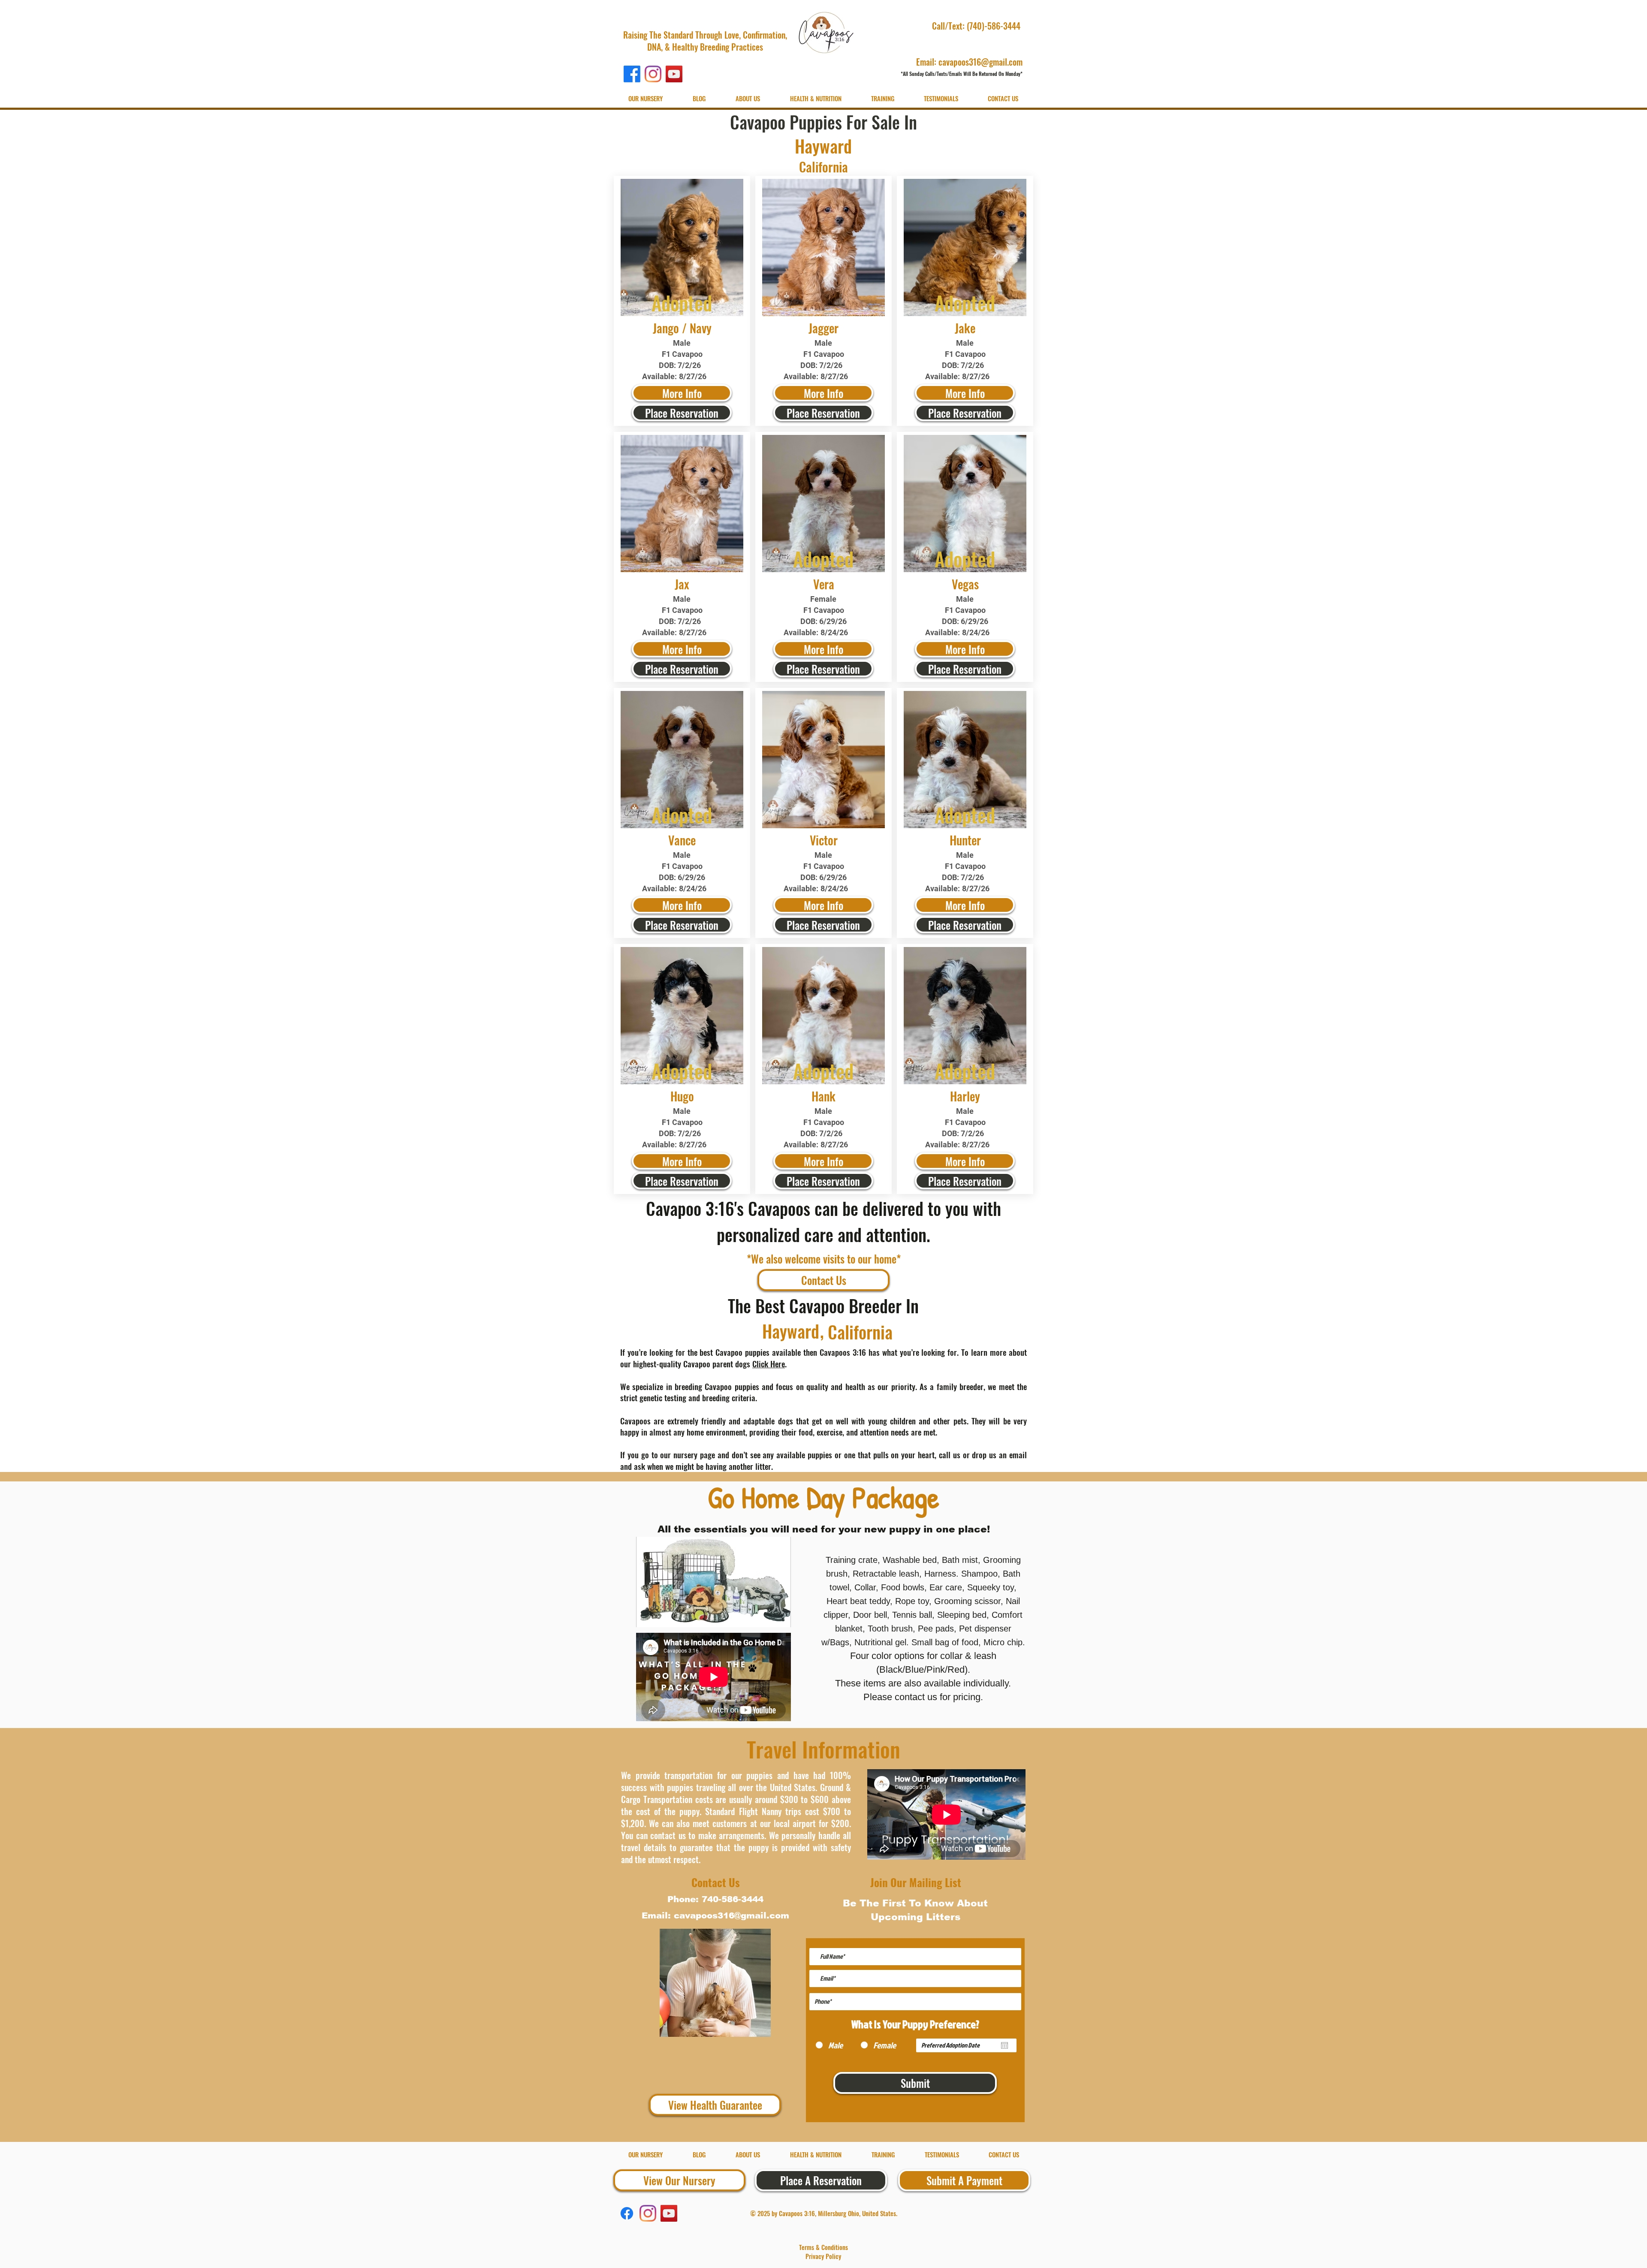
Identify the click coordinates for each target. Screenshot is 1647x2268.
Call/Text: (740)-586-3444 (977, 26)
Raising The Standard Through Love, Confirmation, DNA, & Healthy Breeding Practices (705, 41)
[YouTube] (674, 74)
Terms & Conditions (823, 2247)
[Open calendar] (1004, 2045)
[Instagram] (653, 74)
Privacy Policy (823, 2256)
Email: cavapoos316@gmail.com (969, 62)
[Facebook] (632, 74)
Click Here (769, 1363)
